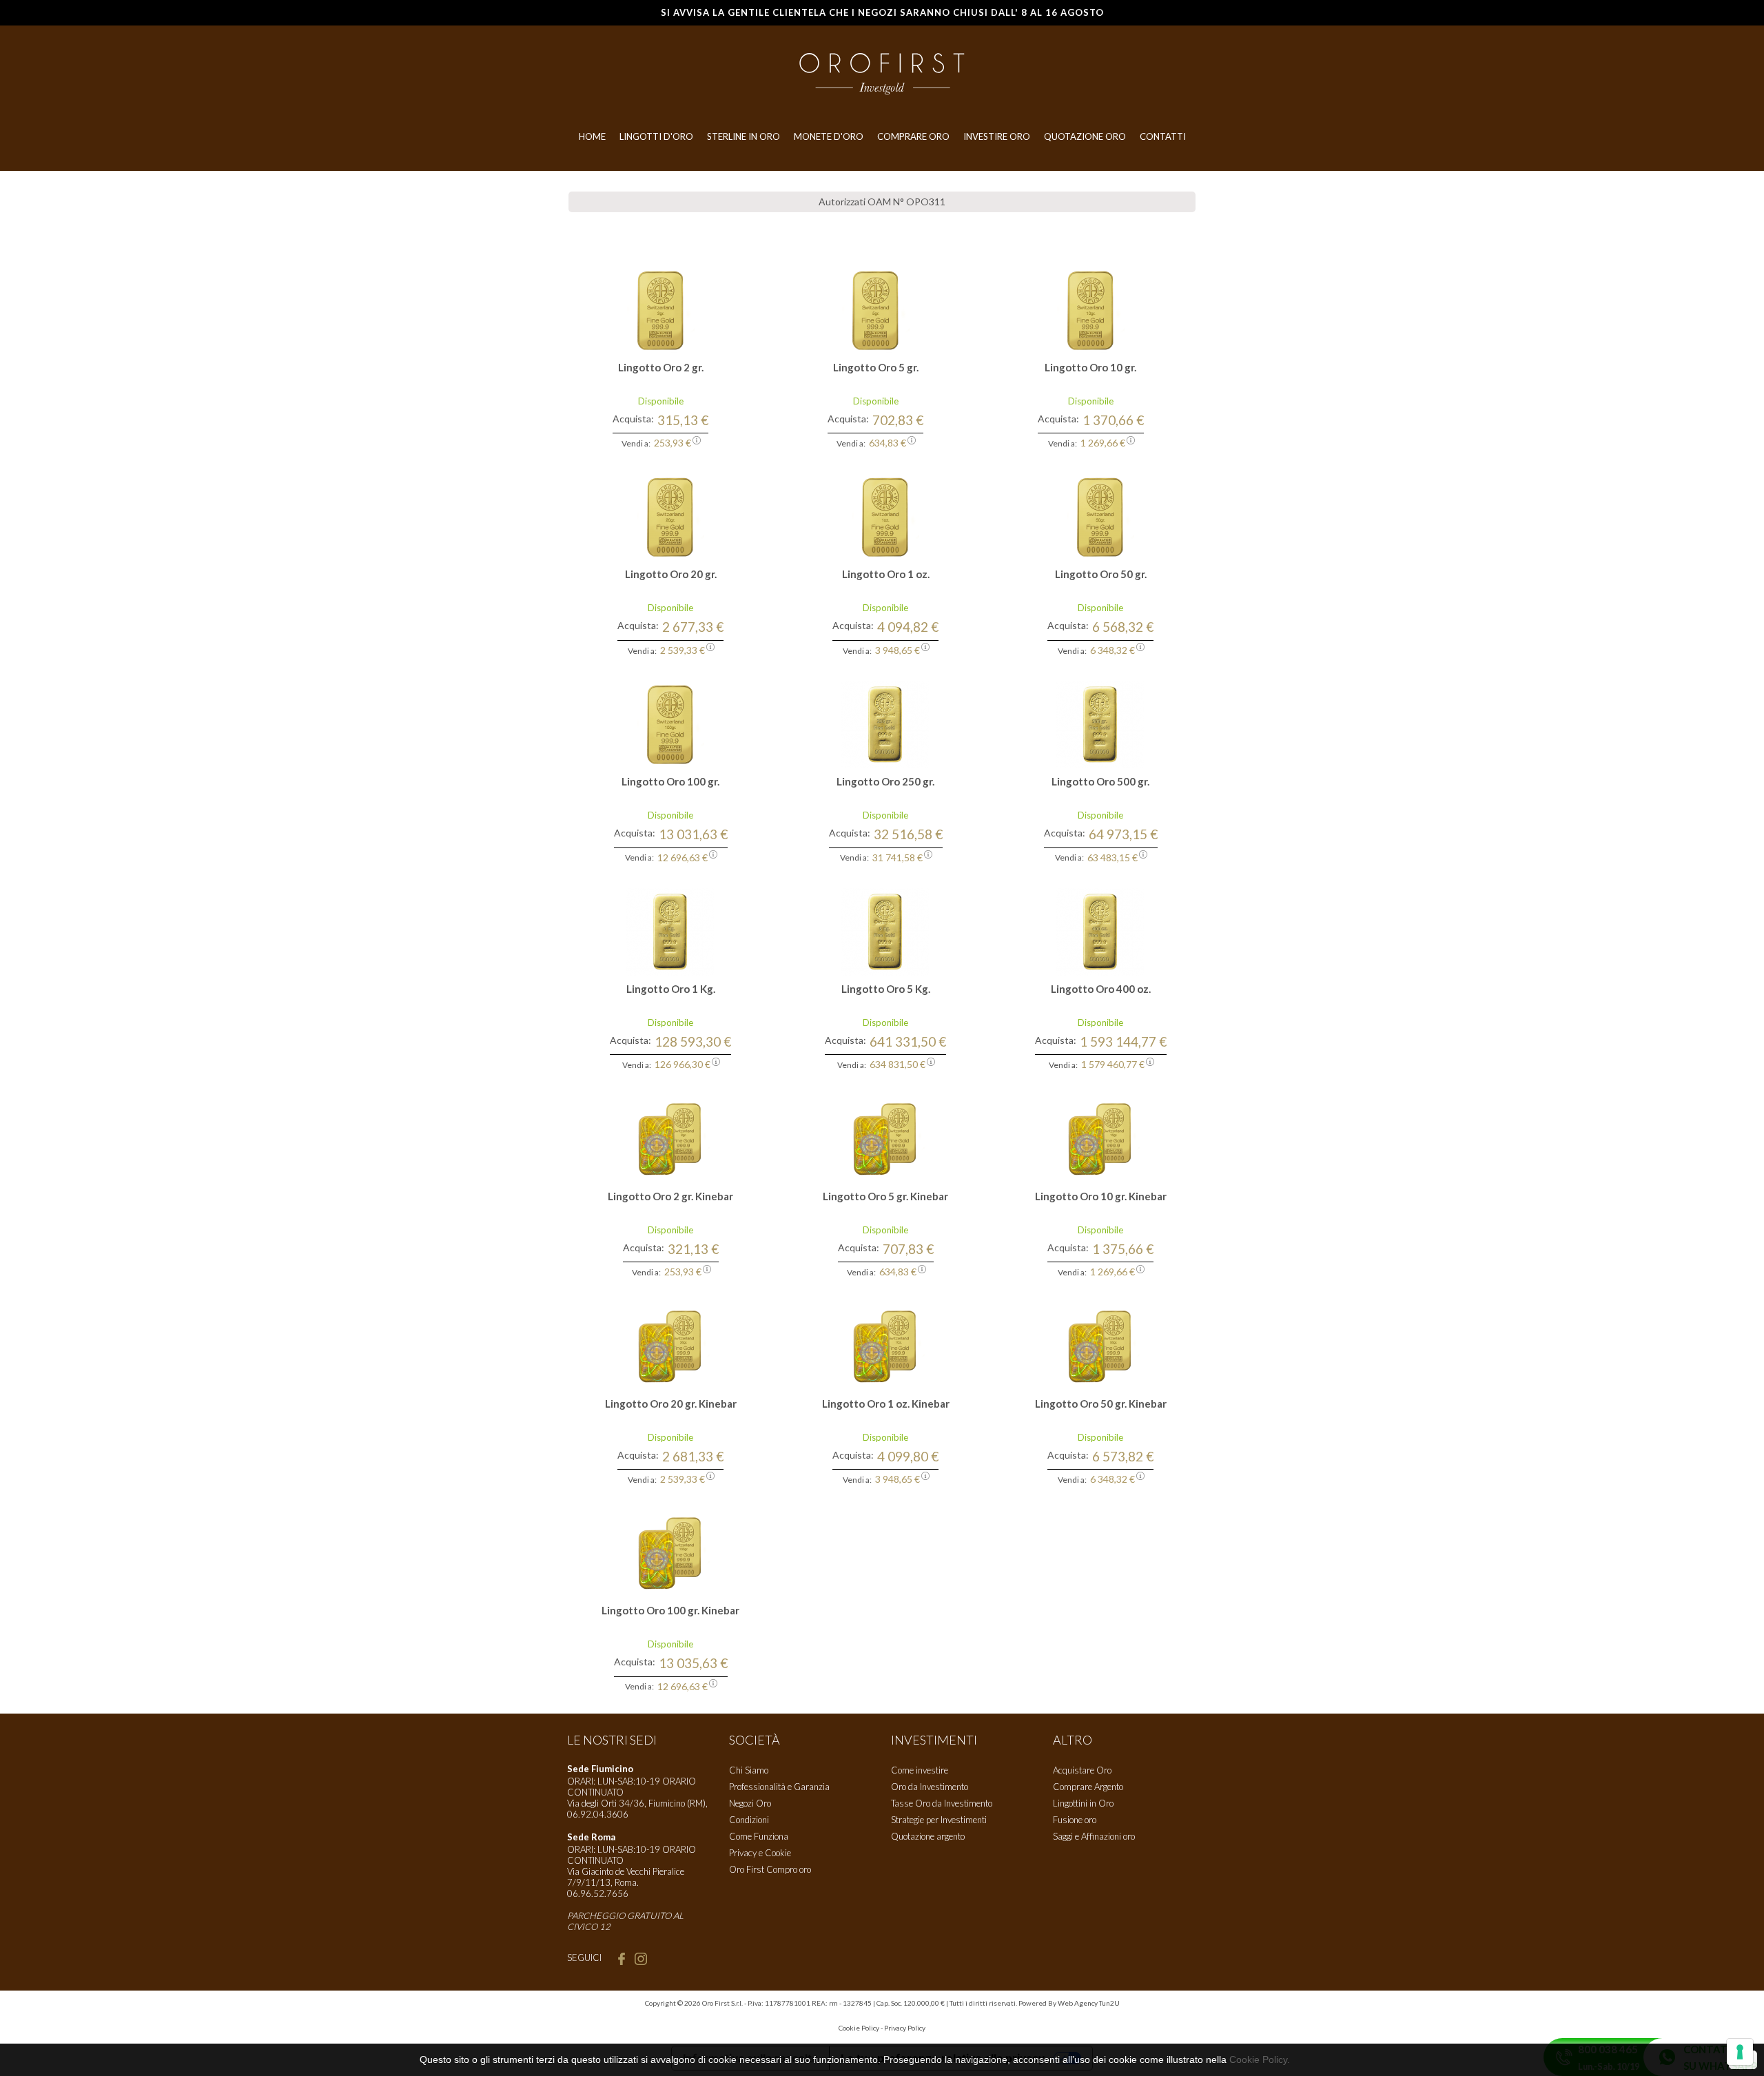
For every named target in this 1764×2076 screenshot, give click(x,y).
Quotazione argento (928, 1836)
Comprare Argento (1088, 1787)
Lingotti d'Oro (656, 136)
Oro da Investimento (930, 1787)
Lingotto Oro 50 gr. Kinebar (1101, 1404)
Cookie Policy (859, 2028)
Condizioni (749, 1820)
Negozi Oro (750, 1803)
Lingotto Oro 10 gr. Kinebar (1101, 1196)
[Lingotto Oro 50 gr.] (1100, 516)
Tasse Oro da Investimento (942, 1803)
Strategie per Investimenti (939, 1820)
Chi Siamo (749, 1770)
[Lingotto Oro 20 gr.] (670, 516)
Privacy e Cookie (760, 1853)
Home (592, 136)
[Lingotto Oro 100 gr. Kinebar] (670, 1552)
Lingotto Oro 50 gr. (1101, 574)
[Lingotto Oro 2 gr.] (661, 309)
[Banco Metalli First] (882, 73)
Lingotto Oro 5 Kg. (886, 989)
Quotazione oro (1085, 136)
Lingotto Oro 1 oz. (886, 574)
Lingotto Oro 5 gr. (876, 367)
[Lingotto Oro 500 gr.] (1100, 723)
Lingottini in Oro (1083, 1803)
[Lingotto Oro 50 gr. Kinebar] (1100, 1345)
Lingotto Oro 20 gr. (671, 574)
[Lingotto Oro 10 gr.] (1091, 309)
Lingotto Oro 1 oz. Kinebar (886, 1404)
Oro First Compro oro (770, 1869)
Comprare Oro (913, 136)
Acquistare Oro (1082, 1770)
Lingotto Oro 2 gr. (661, 367)
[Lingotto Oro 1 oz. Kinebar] (885, 1345)
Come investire (920, 1770)
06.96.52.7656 (598, 1893)
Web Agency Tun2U (1089, 2003)
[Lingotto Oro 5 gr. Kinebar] (885, 1138)
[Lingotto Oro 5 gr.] (876, 309)
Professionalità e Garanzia (779, 1787)
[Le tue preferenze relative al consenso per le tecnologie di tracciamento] (1740, 2052)
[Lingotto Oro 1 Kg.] (670, 931)
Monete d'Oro (829, 136)
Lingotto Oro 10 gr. (1090, 367)
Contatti (1163, 136)
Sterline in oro (743, 136)
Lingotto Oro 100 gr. (670, 781)
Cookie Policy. (1260, 2059)
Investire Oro (997, 136)
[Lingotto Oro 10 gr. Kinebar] (1100, 1138)
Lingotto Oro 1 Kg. (671, 989)
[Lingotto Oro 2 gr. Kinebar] (670, 1138)
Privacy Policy (905, 2028)
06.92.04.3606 (598, 1814)
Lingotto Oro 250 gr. (885, 781)
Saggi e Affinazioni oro (1094, 1836)
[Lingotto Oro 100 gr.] (670, 723)
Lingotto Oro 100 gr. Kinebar (670, 1610)
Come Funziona (759, 1836)
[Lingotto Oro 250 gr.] (885, 723)
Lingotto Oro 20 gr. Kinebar (671, 1404)
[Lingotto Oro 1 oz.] (885, 516)
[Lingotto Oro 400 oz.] (1100, 931)
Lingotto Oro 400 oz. (1101, 989)
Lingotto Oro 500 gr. (1100, 781)
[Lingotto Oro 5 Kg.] (885, 931)
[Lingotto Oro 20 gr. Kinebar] (670, 1345)
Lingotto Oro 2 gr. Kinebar (670, 1196)
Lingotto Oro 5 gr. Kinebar (885, 1196)
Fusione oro (1075, 1820)
